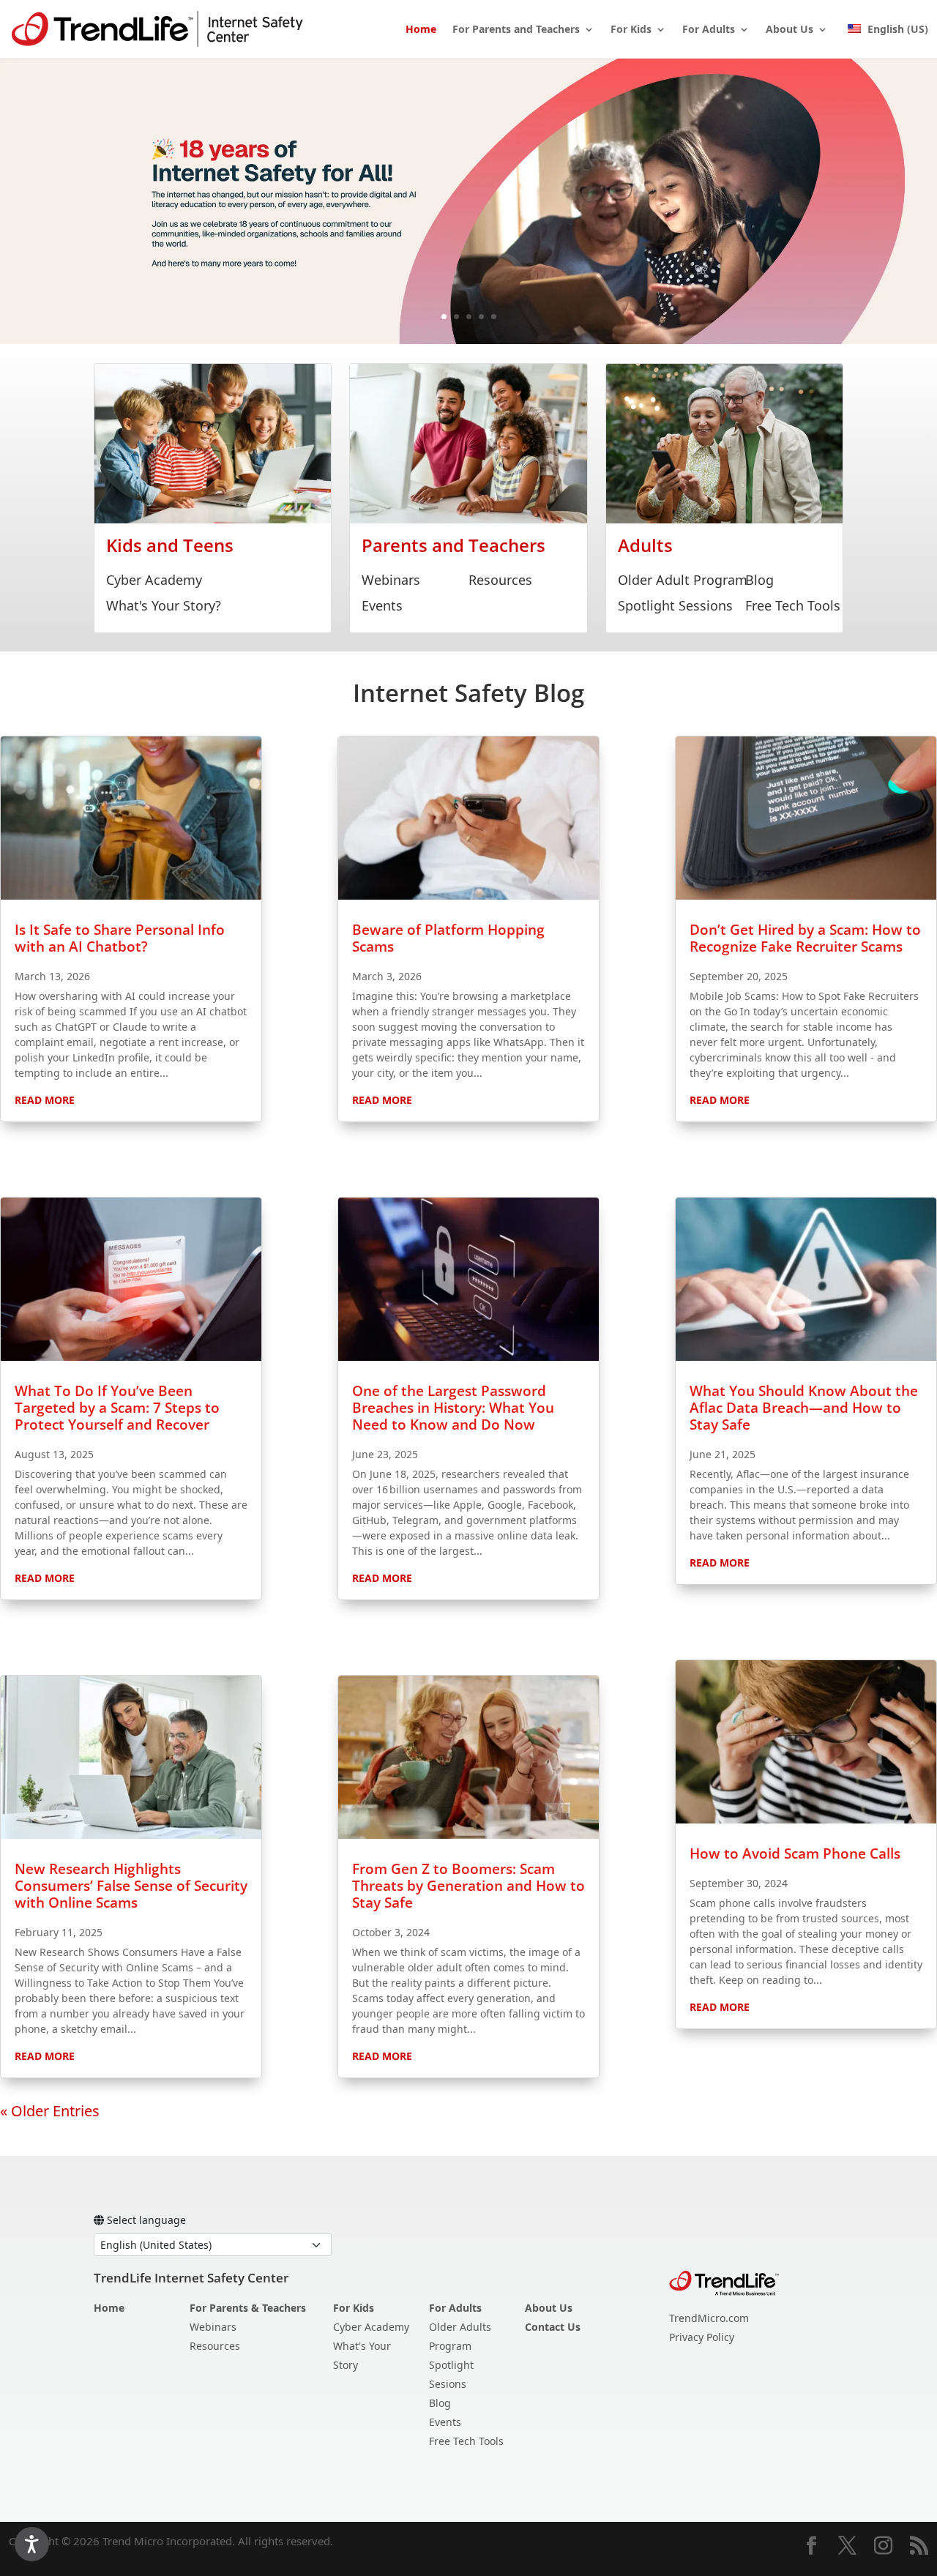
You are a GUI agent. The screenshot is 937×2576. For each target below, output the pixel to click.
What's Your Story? (164, 605)
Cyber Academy (154, 580)
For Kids (631, 30)
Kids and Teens (170, 545)
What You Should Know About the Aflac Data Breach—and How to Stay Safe (804, 1408)
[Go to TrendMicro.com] (724, 2282)
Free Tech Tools (793, 605)
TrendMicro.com (709, 2318)
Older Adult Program (683, 580)
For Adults (709, 30)
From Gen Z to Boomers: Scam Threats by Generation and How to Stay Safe (468, 1886)
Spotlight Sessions (675, 605)
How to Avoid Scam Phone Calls (795, 1853)
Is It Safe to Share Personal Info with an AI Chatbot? (120, 938)
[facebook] (811, 2547)
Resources (500, 580)
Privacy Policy (702, 2337)
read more (45, 1100)
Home (421, 30)
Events (382, 605)
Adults (645, 545)
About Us (789, 30)
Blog (759, 580)
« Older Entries (50, 2111)
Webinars (391, 580)
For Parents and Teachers (516, 30)
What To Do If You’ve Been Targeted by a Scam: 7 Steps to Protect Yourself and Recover (117, 1408)
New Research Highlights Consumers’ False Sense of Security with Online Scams (131, 1886)
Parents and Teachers (453, 545)
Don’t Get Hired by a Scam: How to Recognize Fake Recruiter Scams (805, 938)
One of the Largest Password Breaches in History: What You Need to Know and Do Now (453, 1408)
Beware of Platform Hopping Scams (448, 938)
